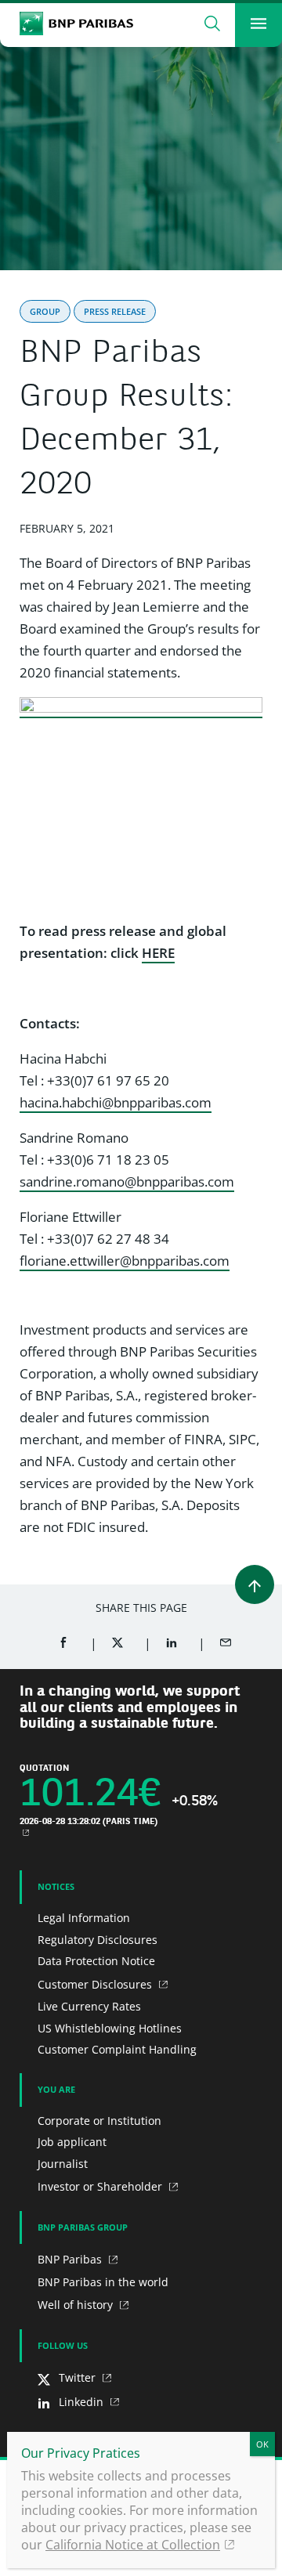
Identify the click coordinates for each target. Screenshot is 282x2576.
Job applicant (72, 2142)
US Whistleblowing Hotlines (110, 2028)
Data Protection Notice (96, 1961)
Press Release (115, 311)
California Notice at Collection (133, 2545)
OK (262, 2444)
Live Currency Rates (89, 2006)
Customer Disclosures (96, 1984)
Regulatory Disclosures (98, 1940)
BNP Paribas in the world (103, 2282)
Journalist (63, 2164)
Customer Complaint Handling (117, 2049)
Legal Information (84, 1918)
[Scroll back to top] (255, 1584)
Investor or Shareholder (101, 2186)
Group (45, 311)
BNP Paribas (71, 2259)
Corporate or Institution (99, 2121)
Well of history (77, 2305)
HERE (158, 953)
